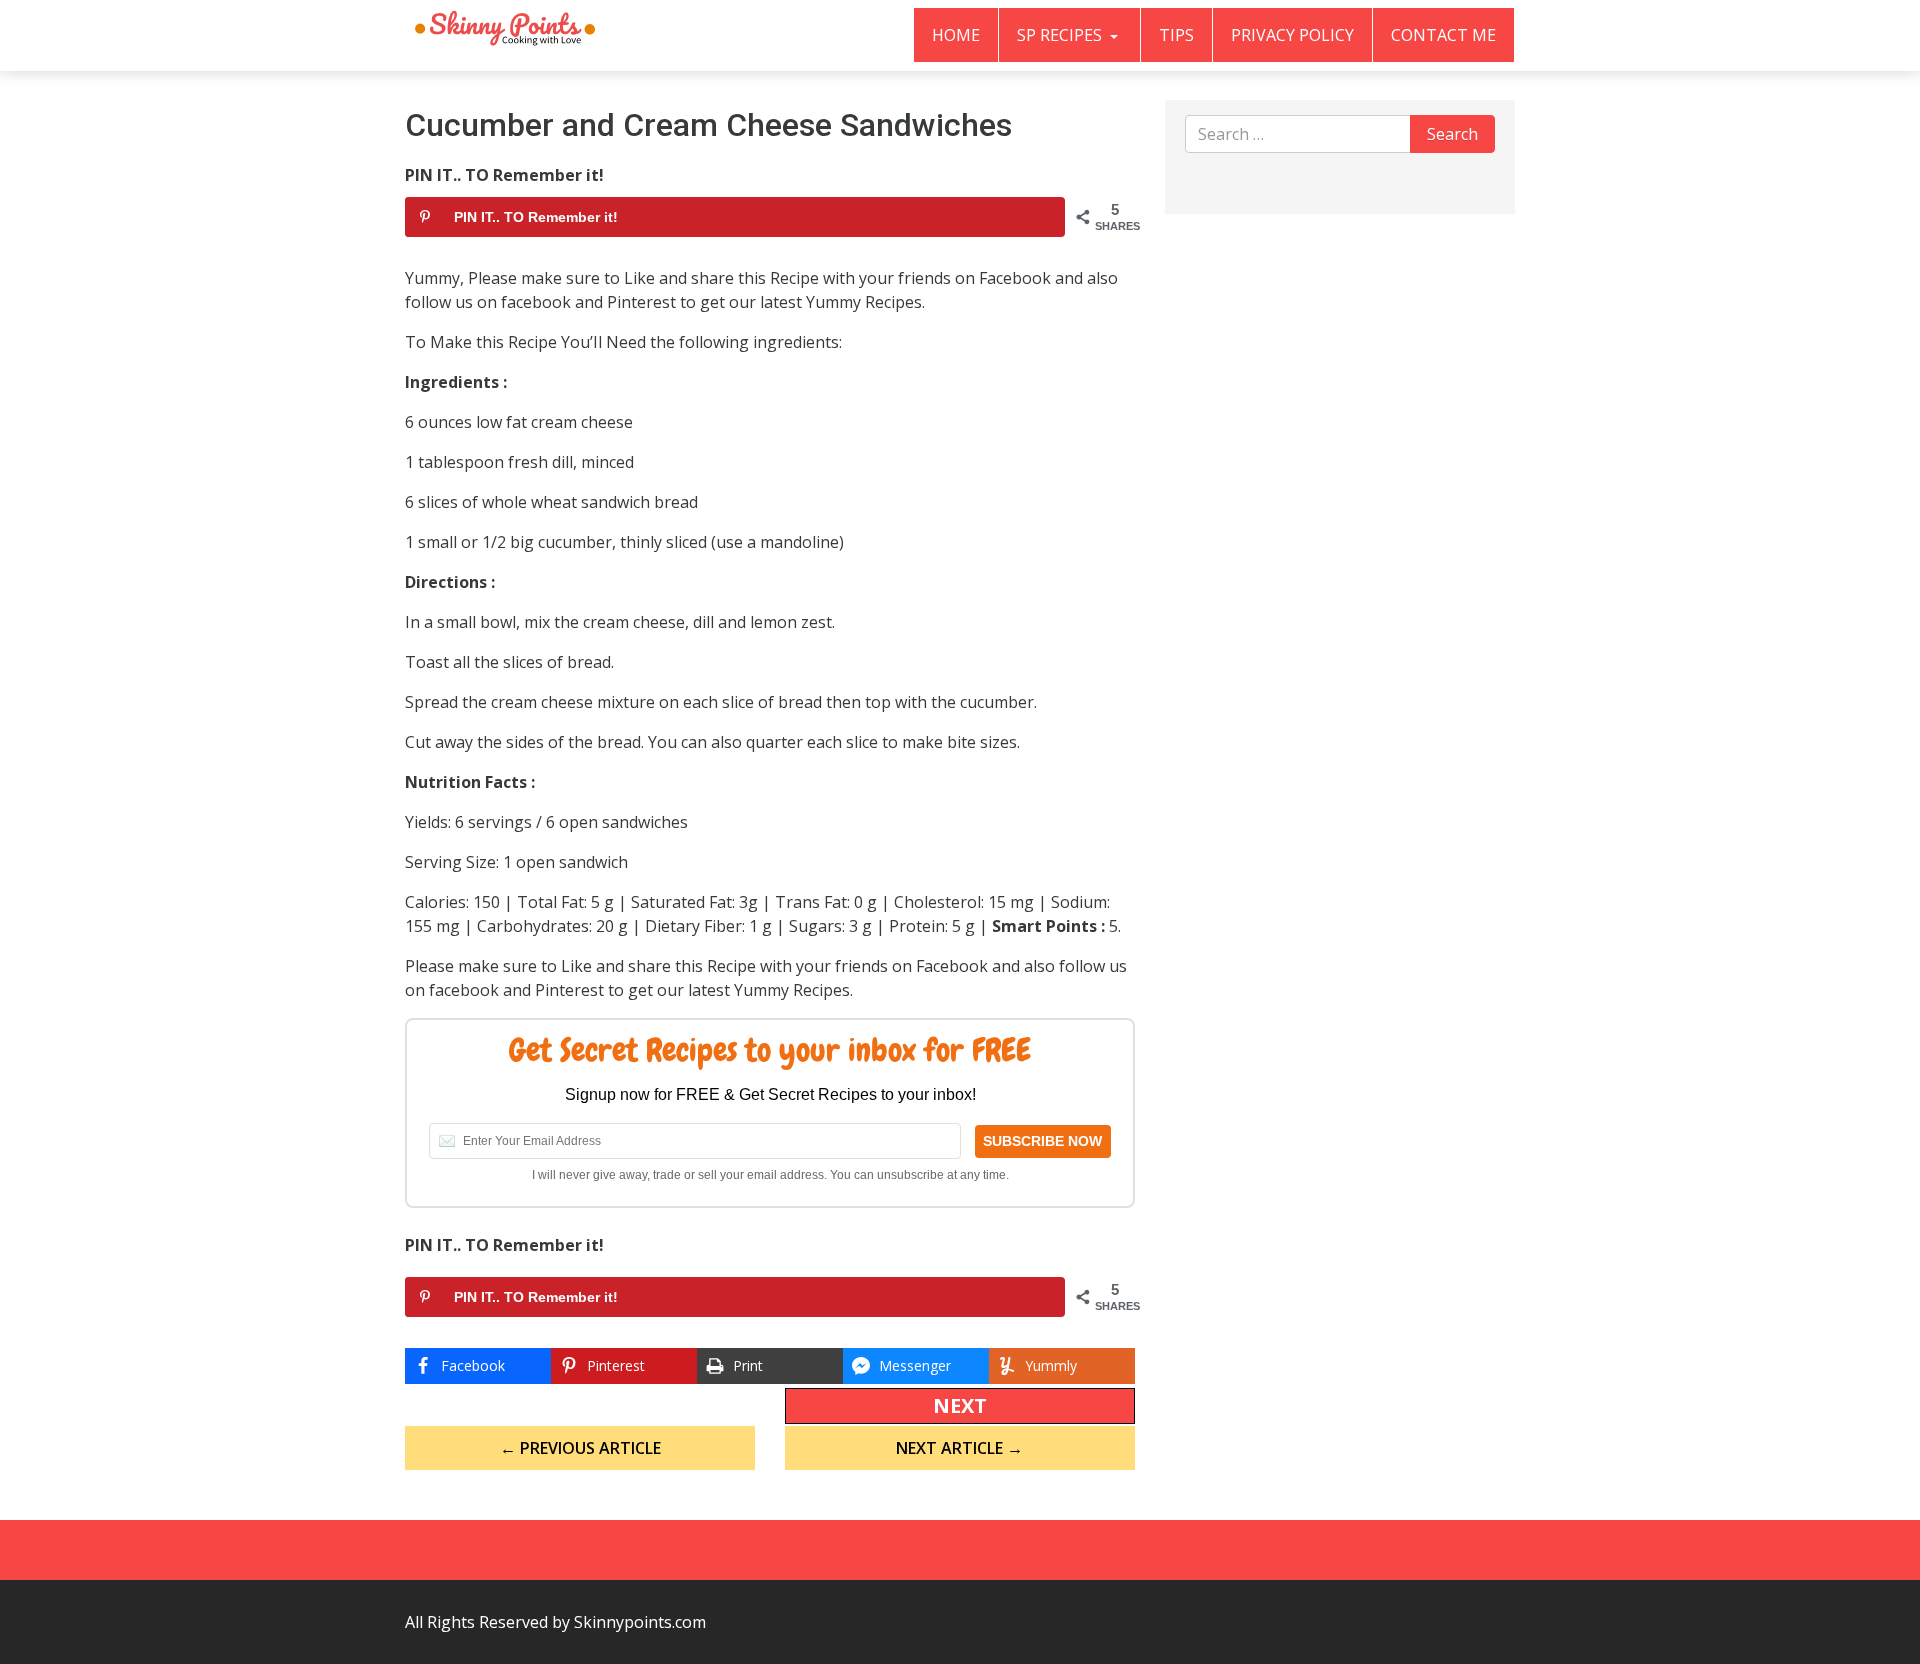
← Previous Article (580, 1448)
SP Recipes (1061, 35)
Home (956, 35)
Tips (1176, 35)
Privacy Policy (1292, 35)
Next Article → (959, 1448)
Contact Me (1443, 35)
